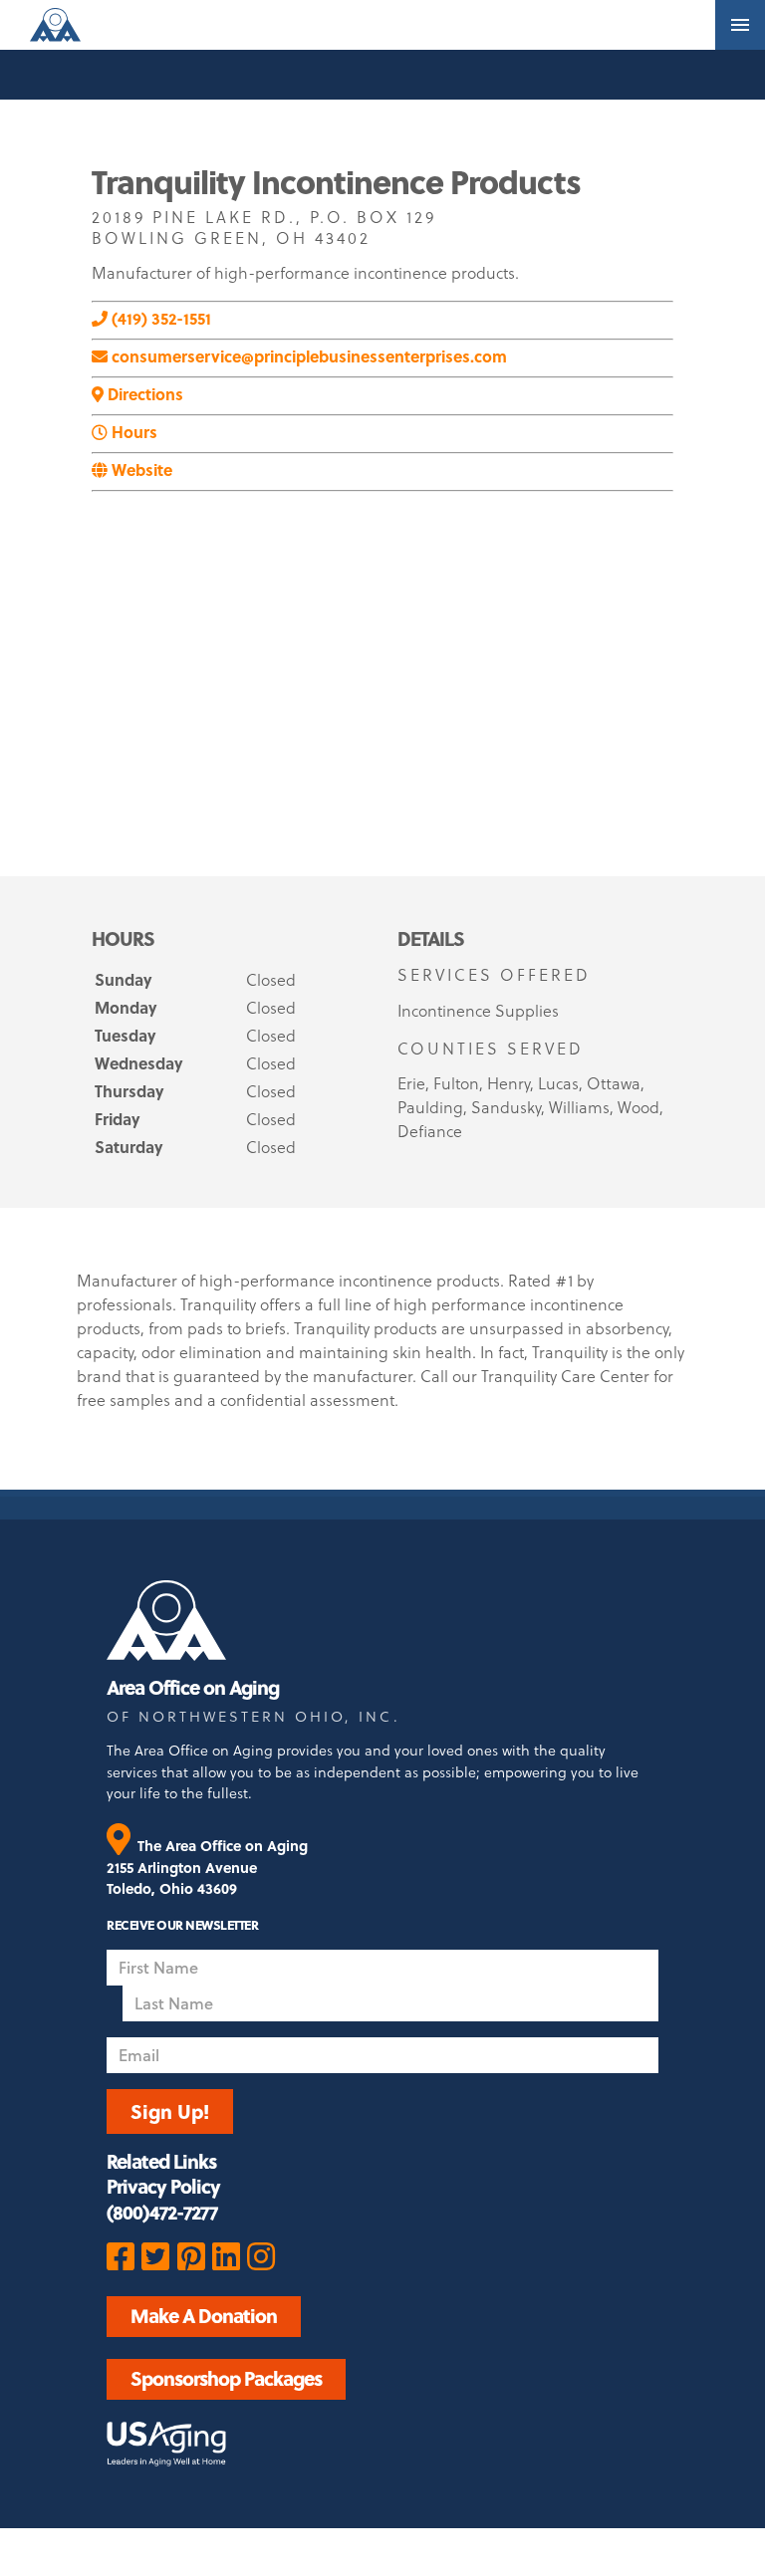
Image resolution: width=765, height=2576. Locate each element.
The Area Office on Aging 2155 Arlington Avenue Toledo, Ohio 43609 (207, 1867)
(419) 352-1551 (159, 318)
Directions (143, 394)
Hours (132, 432)
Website (140, 469)
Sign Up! (170, 2111)
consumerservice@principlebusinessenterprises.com (307, 356)
